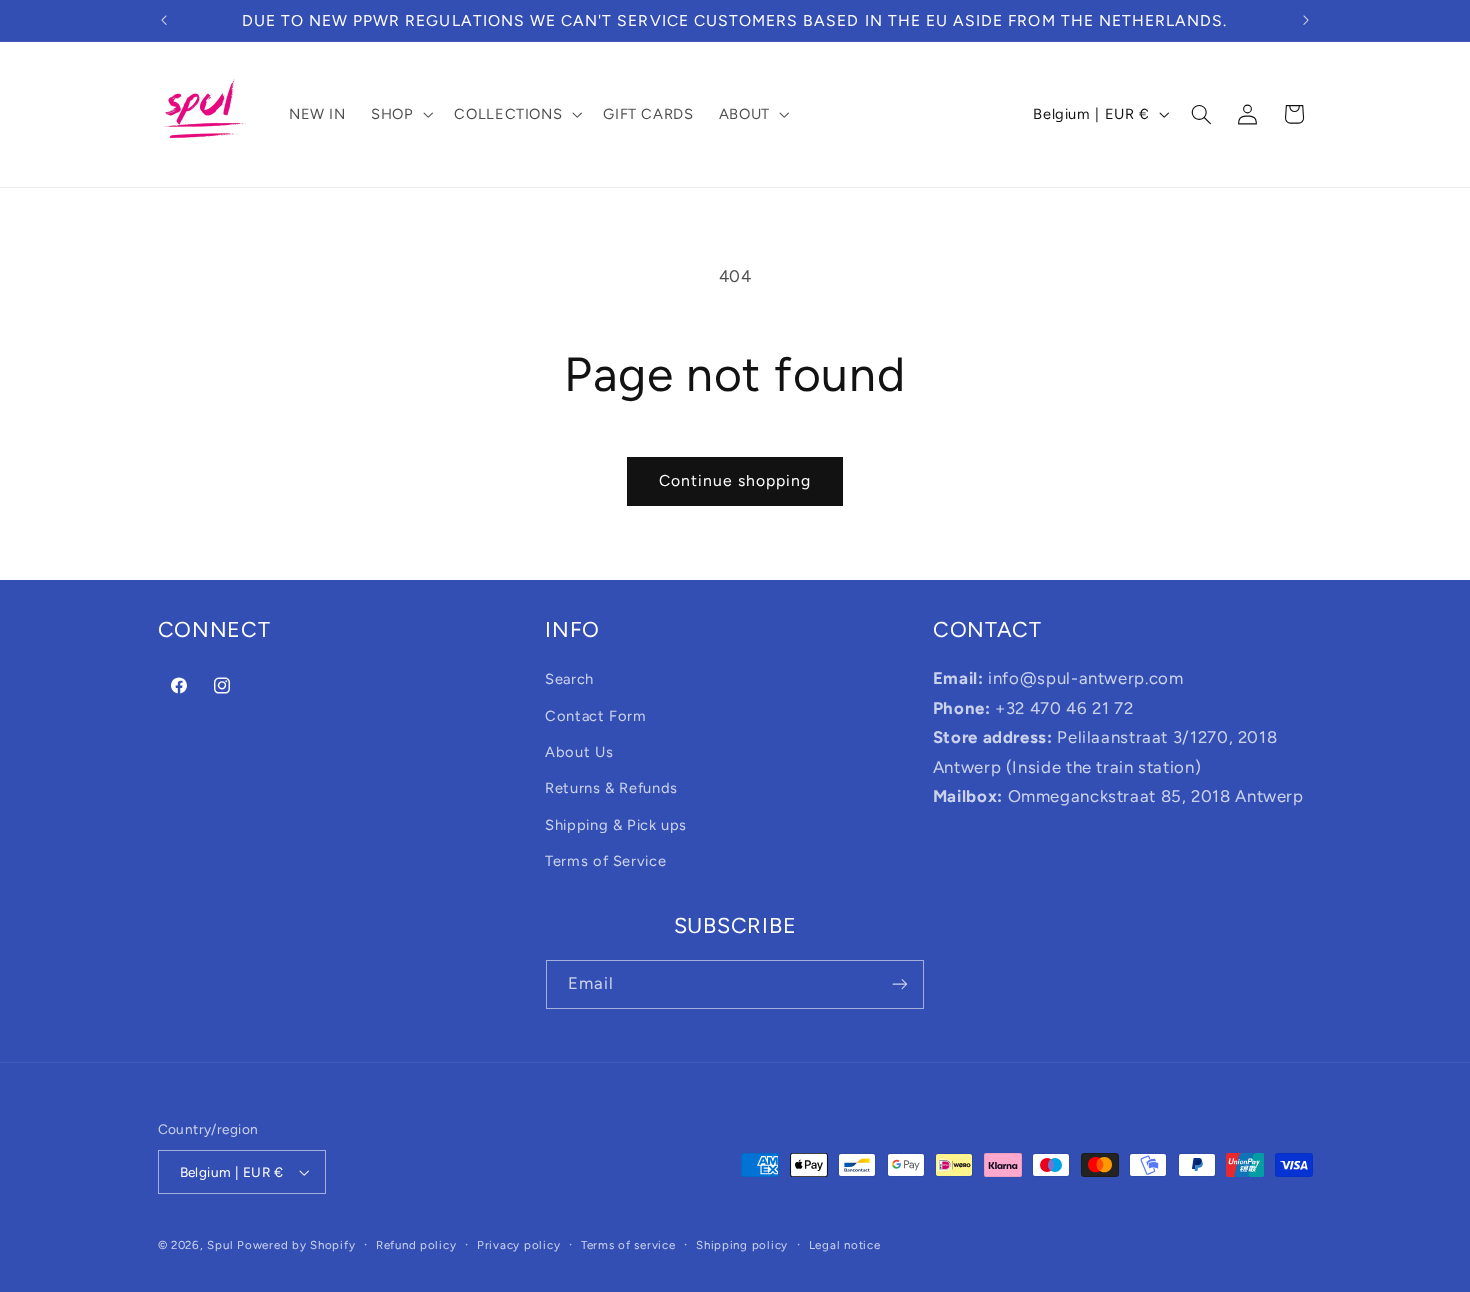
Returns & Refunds (611, 788)
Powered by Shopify (296, 1245)
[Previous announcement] (164, 20)
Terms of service (628, 1245)
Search (569, 679)
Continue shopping (735, 480)
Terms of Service (605, 861)
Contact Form (596, 716)
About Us (579, 752)
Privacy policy (518, 1245)
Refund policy (416, 1245)
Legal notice (845, 1245)
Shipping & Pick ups (616, 825)
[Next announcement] (1306, 20)
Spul (220, 1245)
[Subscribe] (900, 984)
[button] (399, 115)
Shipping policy (742, 1245)
